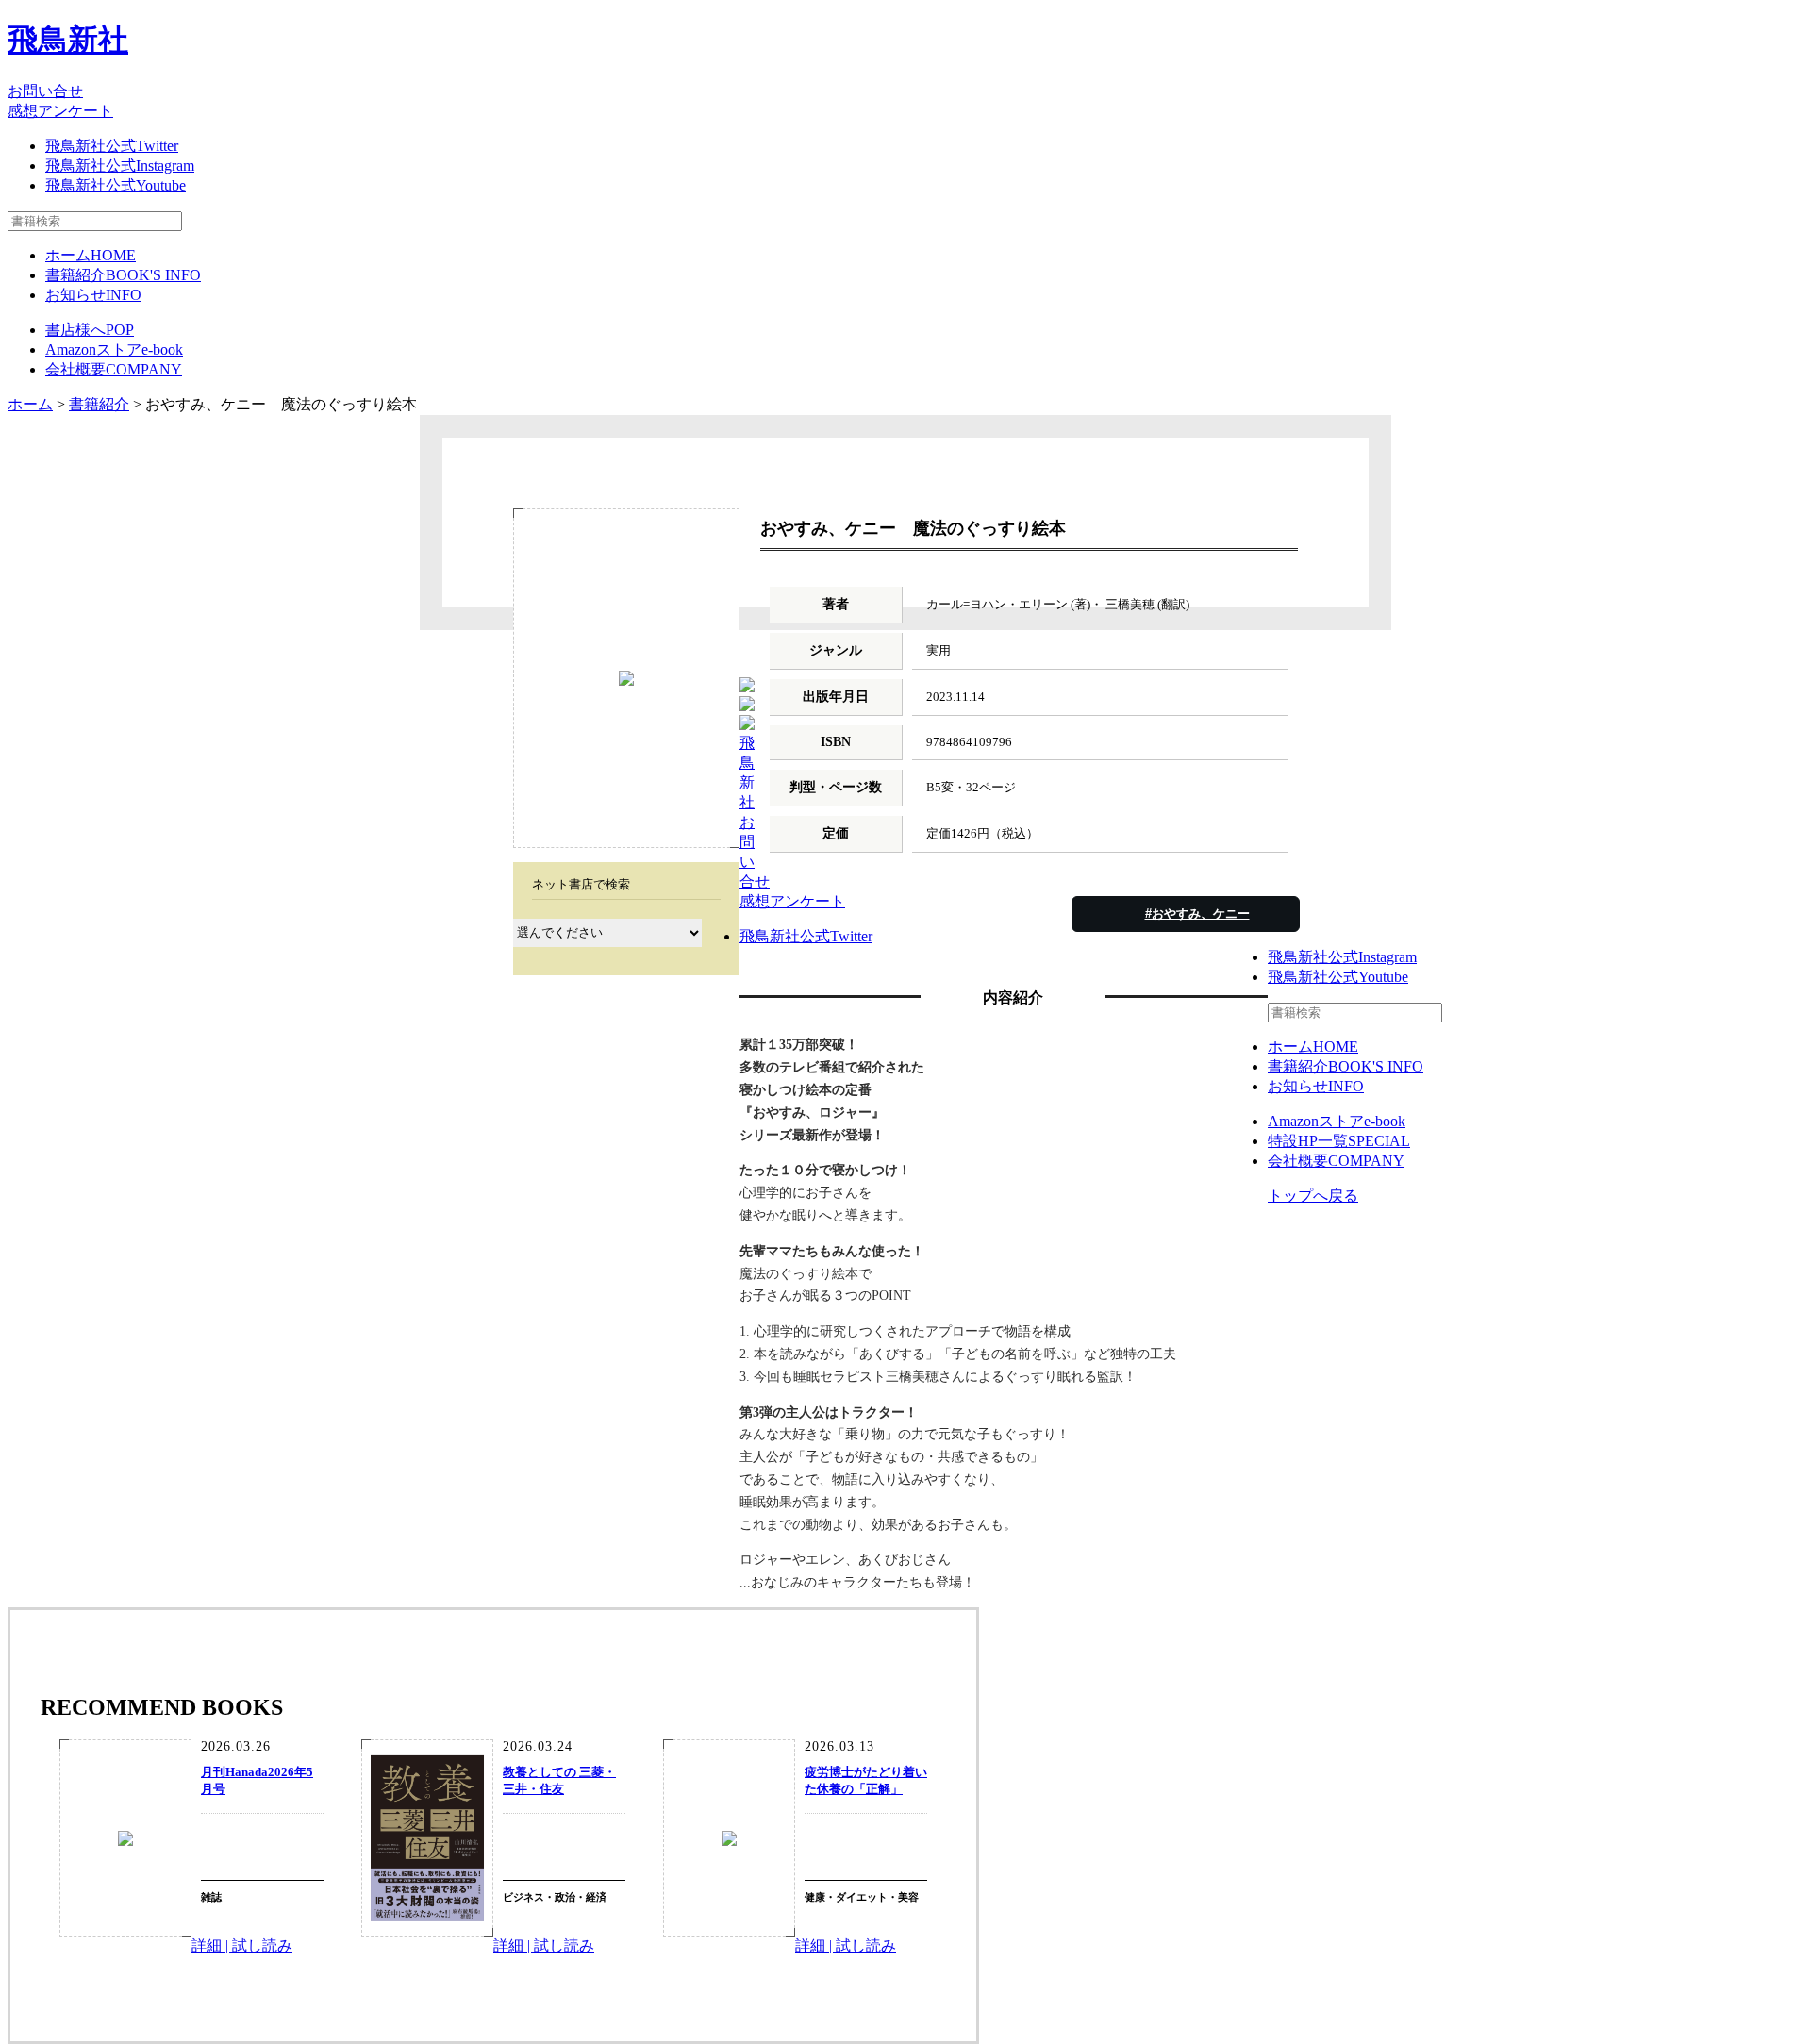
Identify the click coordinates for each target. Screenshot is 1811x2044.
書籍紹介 (123, 275)
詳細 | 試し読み (242, 1945)
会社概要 (114, 369)
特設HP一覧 (1339, 1141)
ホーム (91, 255)
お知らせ (93, 295)
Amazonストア (114, 349)
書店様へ (90, 330)
